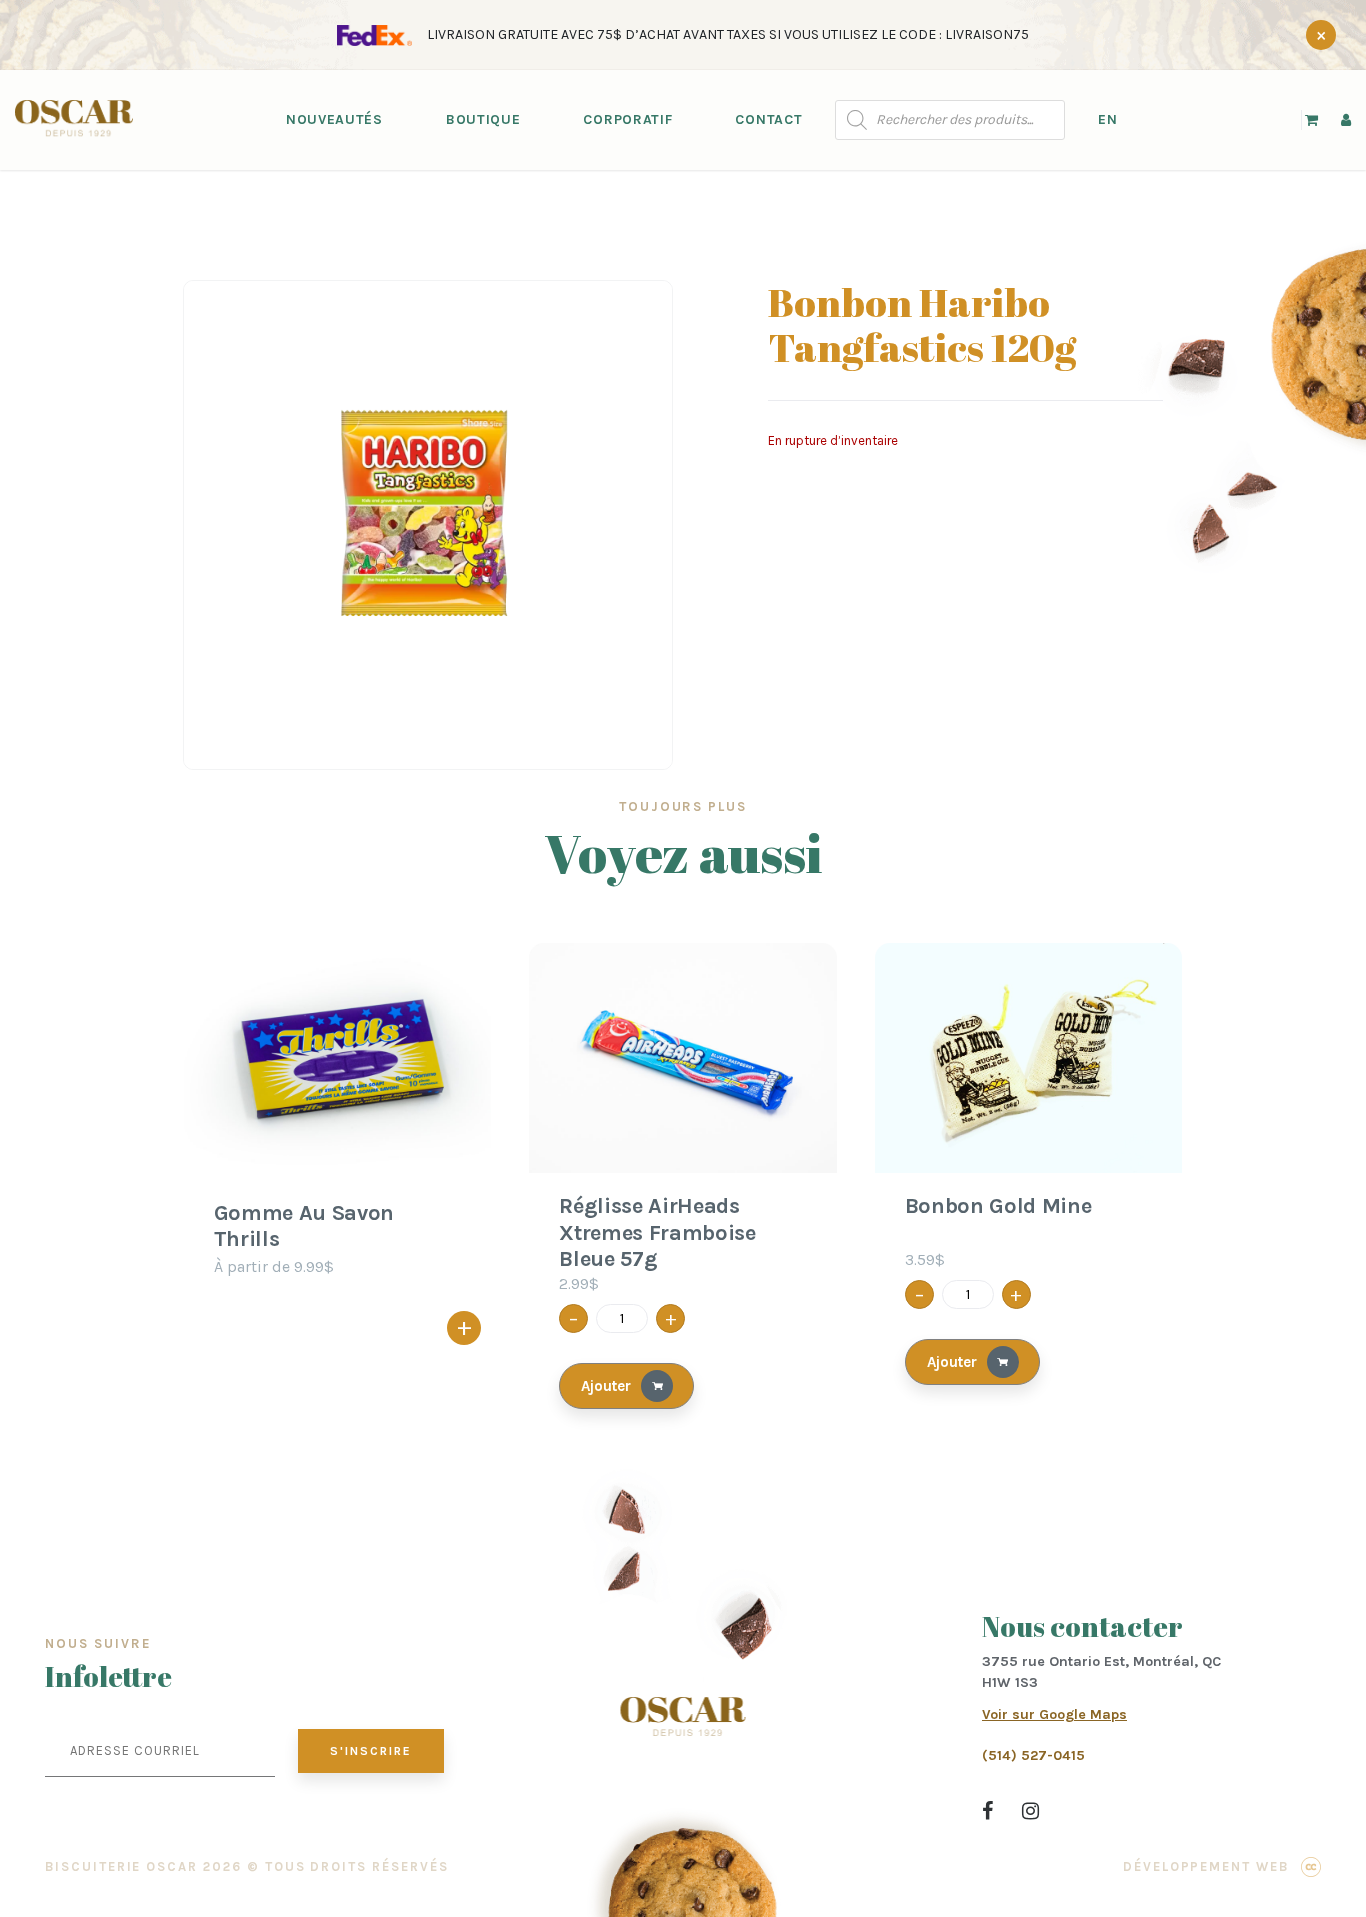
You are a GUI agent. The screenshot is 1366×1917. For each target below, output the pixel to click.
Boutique (483, 119)
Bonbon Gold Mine (998, 1206)
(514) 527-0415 (1033, 1755)
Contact (768, 119)
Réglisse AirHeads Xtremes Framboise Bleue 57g (657, 1232)
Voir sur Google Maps (1054, 1714)
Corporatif (627, 119)
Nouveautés (334, 119)
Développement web (1206, 1866)
